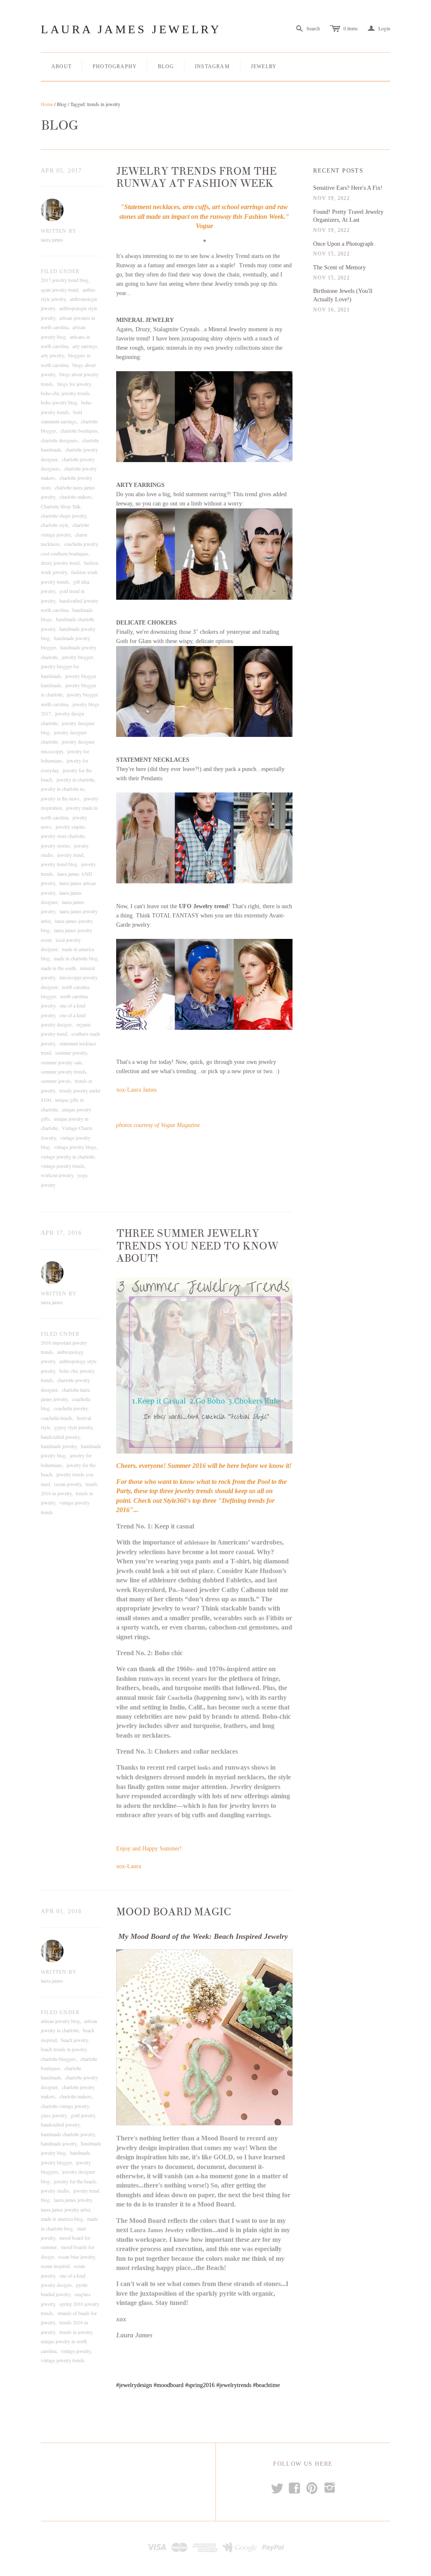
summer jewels (56, 1081)
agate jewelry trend (60, 290)
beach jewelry (74, 2040)
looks (204, 1768)
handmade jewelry (59, 1446)
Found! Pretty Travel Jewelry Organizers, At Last (348, 216)
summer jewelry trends (64, 1071)
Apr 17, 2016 (61, 1233)
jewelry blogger (77, 657)
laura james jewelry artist (65, 2209)
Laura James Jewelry (131, 29)
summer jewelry (71, 1053)
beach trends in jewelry (64, 2049)
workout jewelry (57, 1175)
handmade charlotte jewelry (68, 2134)
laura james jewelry (73, 2200)
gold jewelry (83, 2115)
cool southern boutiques (65, 553)
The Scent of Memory (339, 267)
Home (47, 104)
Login (379, 28)
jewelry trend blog (59, 864)
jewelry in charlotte (75, 779)
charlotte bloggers (59, 2059)
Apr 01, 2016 (61, 1911)
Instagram (212, 66)
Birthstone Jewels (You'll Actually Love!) (343, 295)
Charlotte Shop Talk (61, 506)
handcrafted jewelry (60, 1437)
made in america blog (62, 2219)
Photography (115, 66)
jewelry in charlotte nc (63, 789)
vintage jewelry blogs (75, 1147)
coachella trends (57, 1418)
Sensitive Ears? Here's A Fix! (348, 188)
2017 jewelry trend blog (65, 280)
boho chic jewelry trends (65, 393)
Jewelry (264, 66)
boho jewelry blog (59, 402)
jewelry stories (55, 845)
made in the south (58, 968)
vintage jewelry (76, 2351)
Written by (59, 231)
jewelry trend (70, 855)
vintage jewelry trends (63, 1166)
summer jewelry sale (61, 1062)
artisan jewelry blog (60, 2021)
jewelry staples (70, 827)
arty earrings (85, 346)
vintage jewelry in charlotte (68, 1156)
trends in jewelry (76, 2332)
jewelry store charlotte (63, 836)
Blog (166, 66)
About (61, 66)
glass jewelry (54, 2115)
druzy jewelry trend (60, 563)
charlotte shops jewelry (64, 516)
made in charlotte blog (76, 958)
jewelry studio (55, 2191)
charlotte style (55, 525)
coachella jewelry (81, 544)
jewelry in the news (60, 798)
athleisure (196, 1543)
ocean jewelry (68, 1484)
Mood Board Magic (174, 1912)
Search (313, 28)
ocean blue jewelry (76, 2257)
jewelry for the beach (75, 2181)
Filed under (60, 271)
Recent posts (338, 171)
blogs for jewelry (74, 384)
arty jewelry (52, 355)
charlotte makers (76, 497)
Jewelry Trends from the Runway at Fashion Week (196, 178)
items (351, 28)
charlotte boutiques (79, 431)
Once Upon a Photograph (343, 244)
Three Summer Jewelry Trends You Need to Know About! (197, 1246)
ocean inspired (55, 2266)
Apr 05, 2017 (61, 171)
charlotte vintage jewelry (65, 2106)
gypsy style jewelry (73, 1427)
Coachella (180, 1698)
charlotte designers (59, 440)
